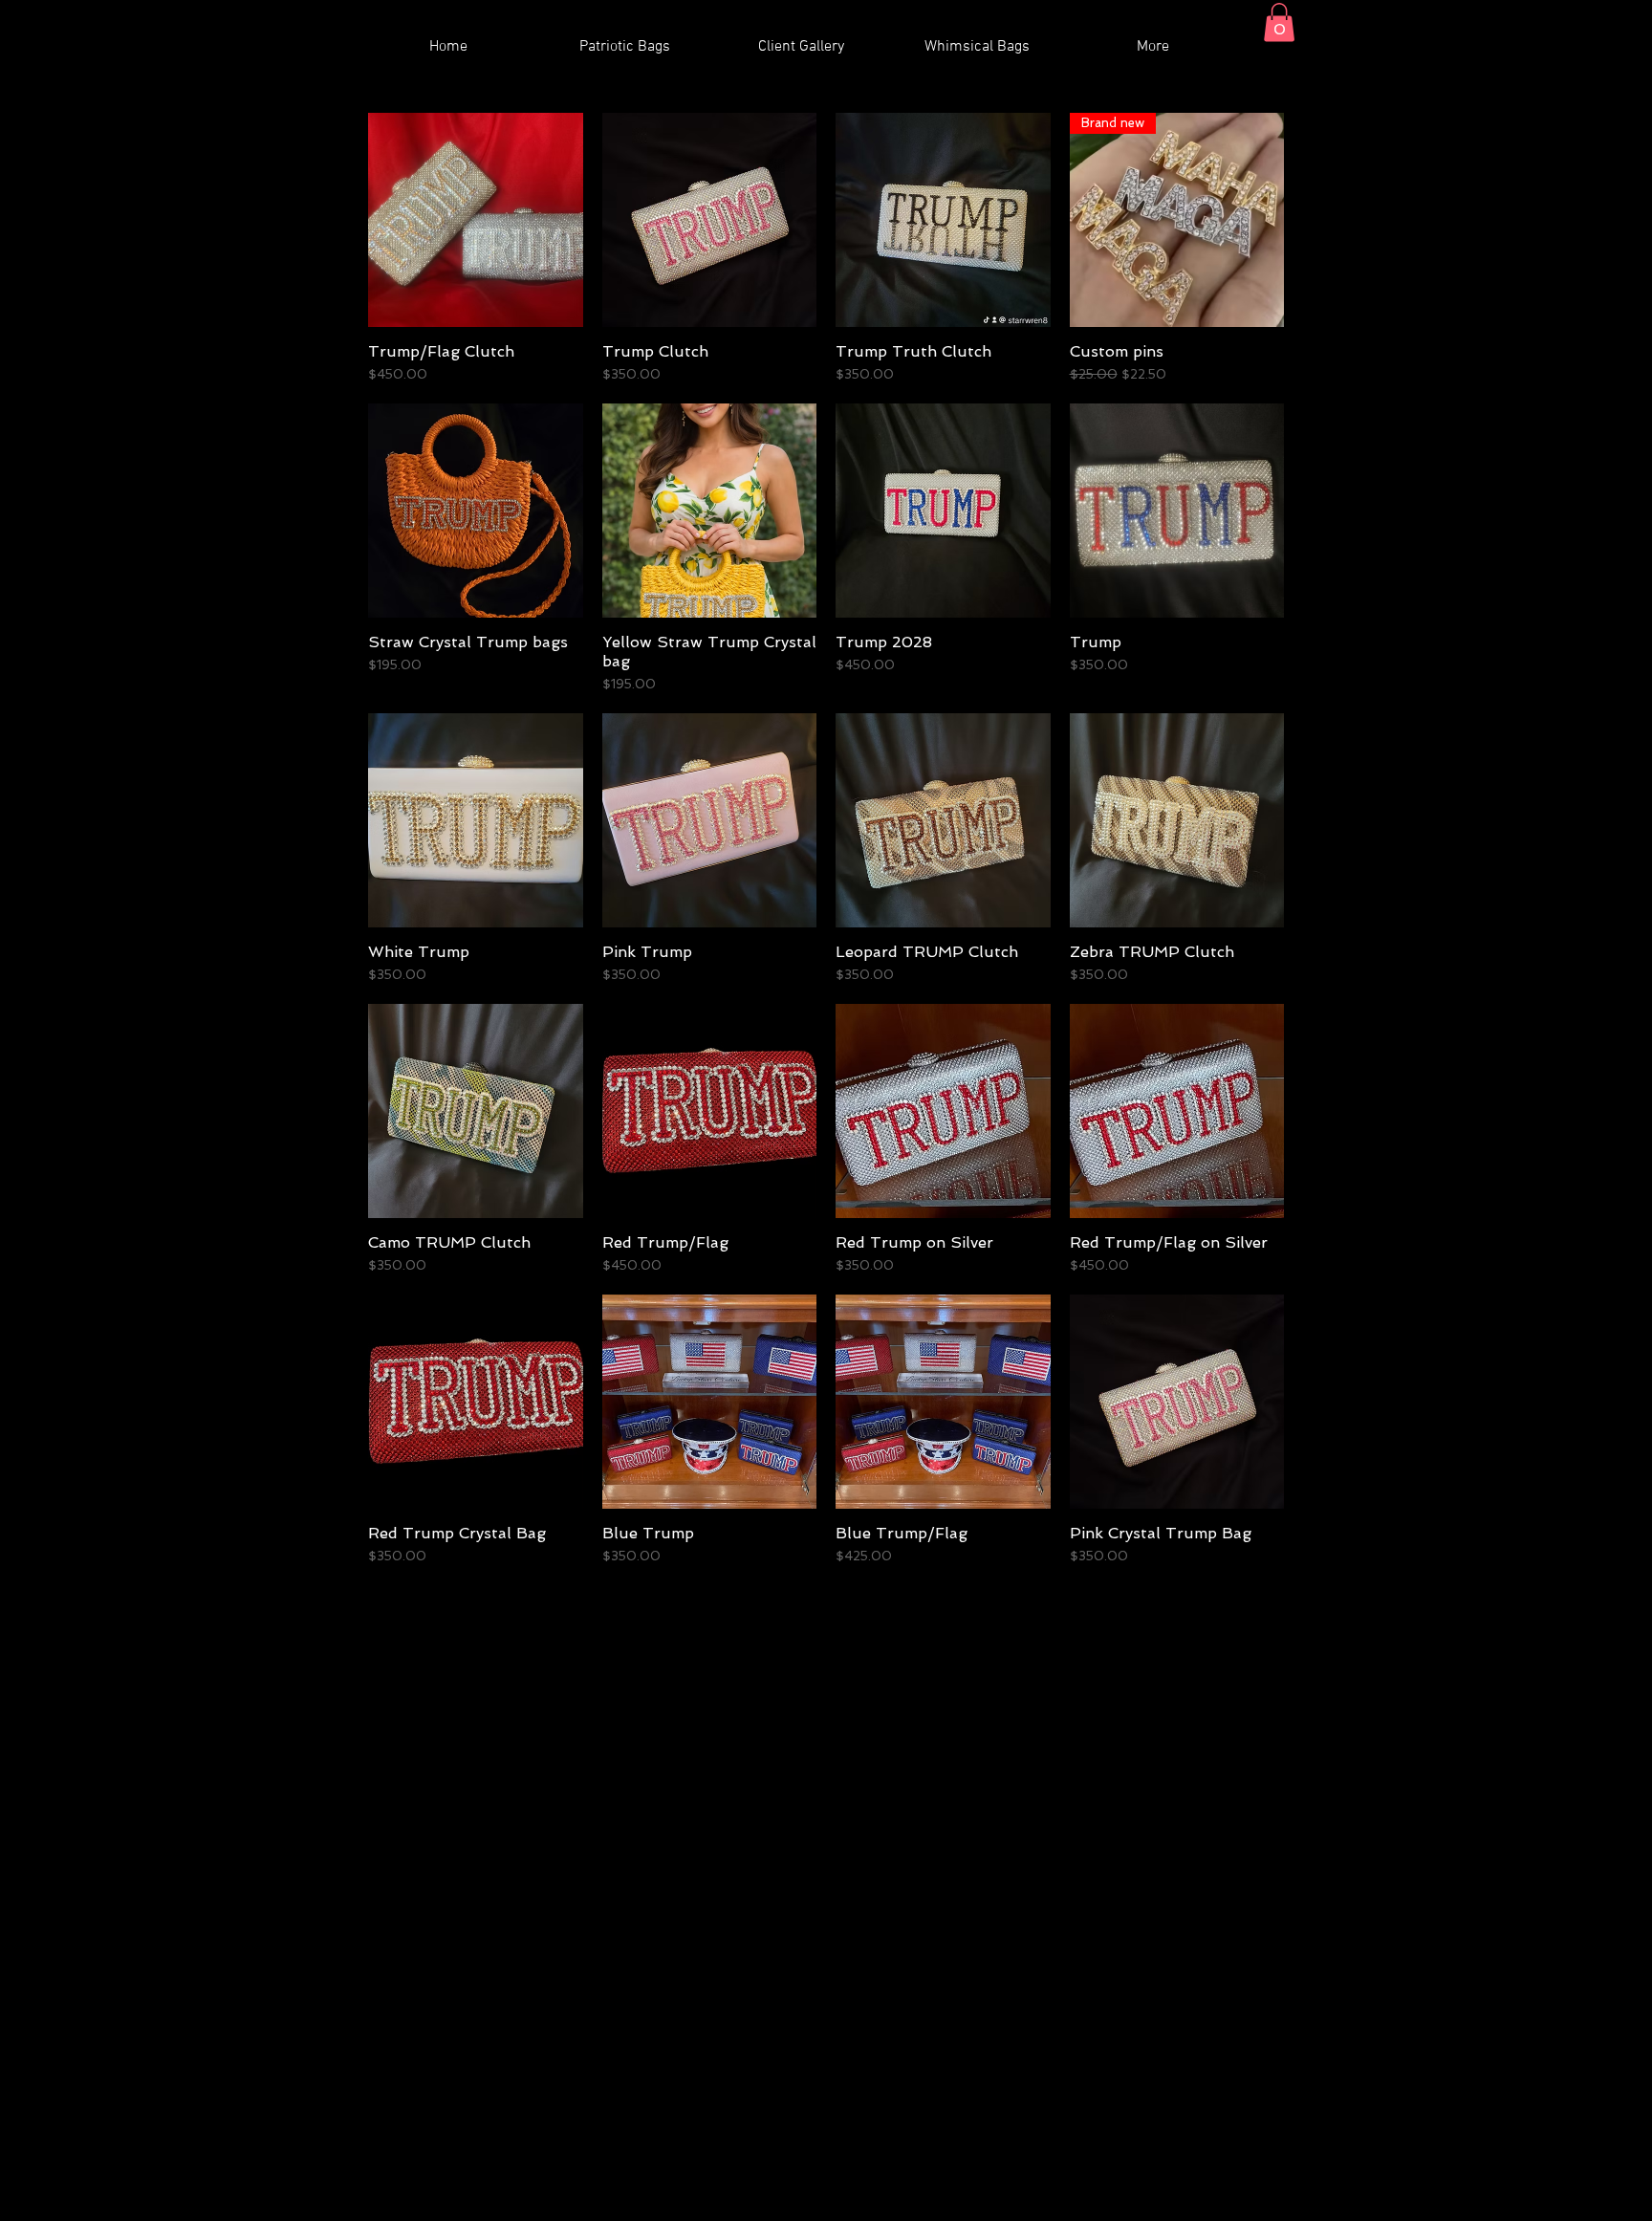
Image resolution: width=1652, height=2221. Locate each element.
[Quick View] (476, 220)
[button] (1279, 22)
